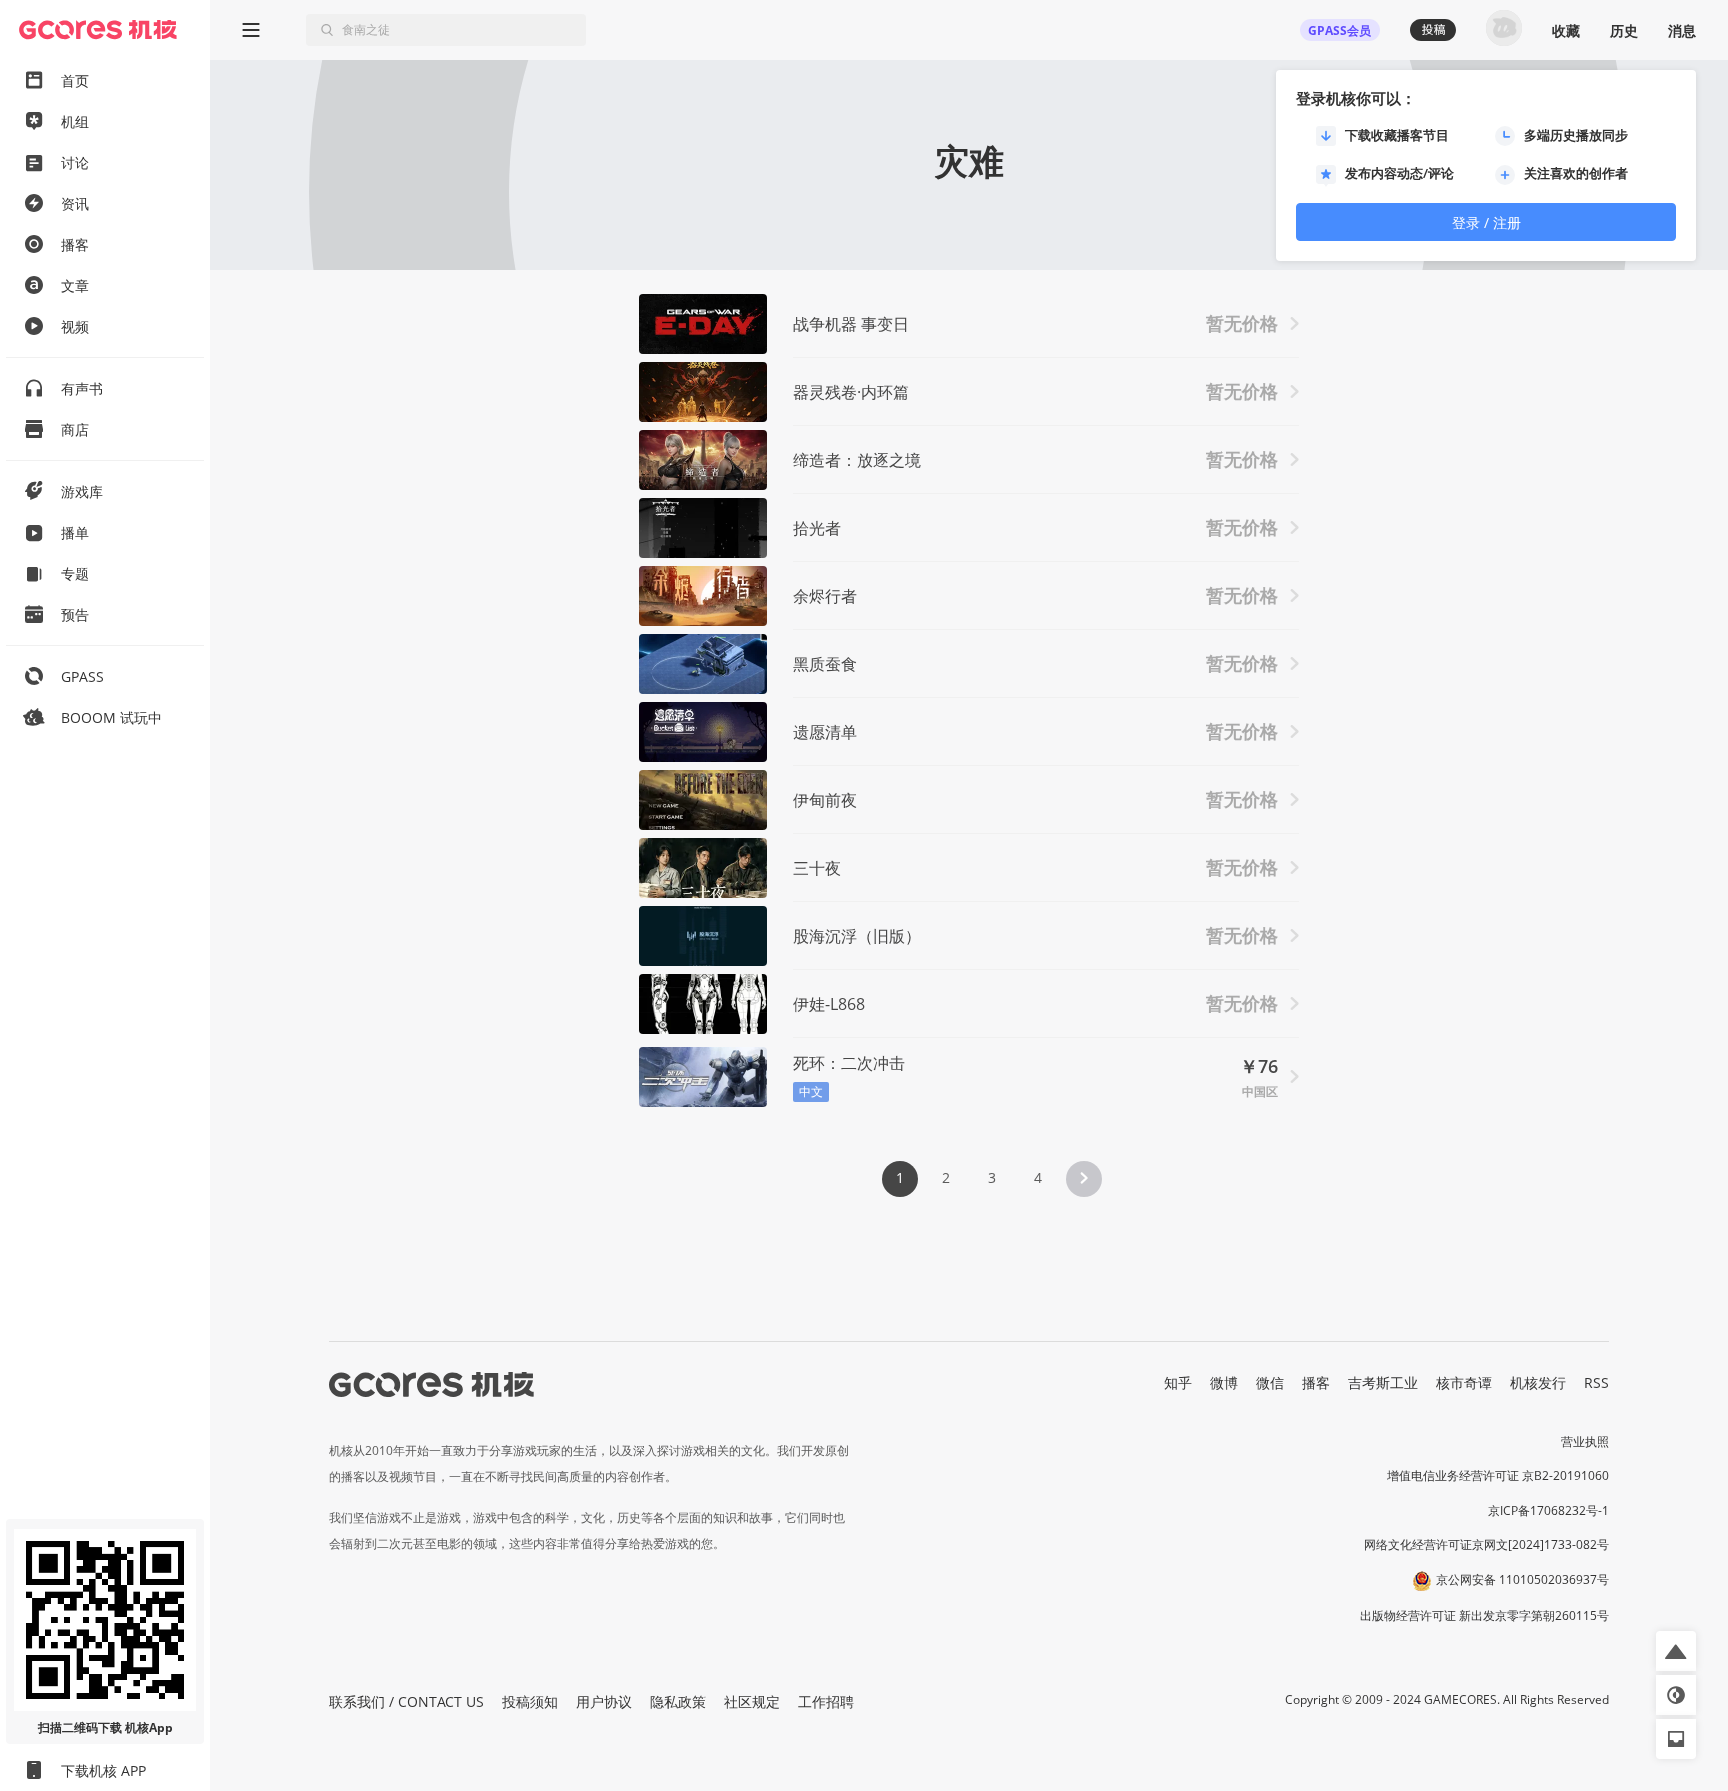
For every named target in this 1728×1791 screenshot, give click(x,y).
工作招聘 (826, 1701)
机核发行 (1538, 1382)
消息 (1682, 30)
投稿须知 (530, 1701)
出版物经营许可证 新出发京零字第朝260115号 (1484, 1615)
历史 (1624, 30)
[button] (1084, 1179)
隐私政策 (678, 1701)
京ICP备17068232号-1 (1548, 1510)
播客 (1316, 1382)
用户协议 (604, 1701)
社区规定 (752, 1701)
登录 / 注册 (1486, 222)
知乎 (1178, 1382)
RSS (1596, 1382)
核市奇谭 (1464, 1382)
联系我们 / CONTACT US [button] (406, 1701)
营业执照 (1585, 1441)
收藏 (1566, 30)
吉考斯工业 (1383, 1382)
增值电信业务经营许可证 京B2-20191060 (1498, 1475)
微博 (1224, 1382)
